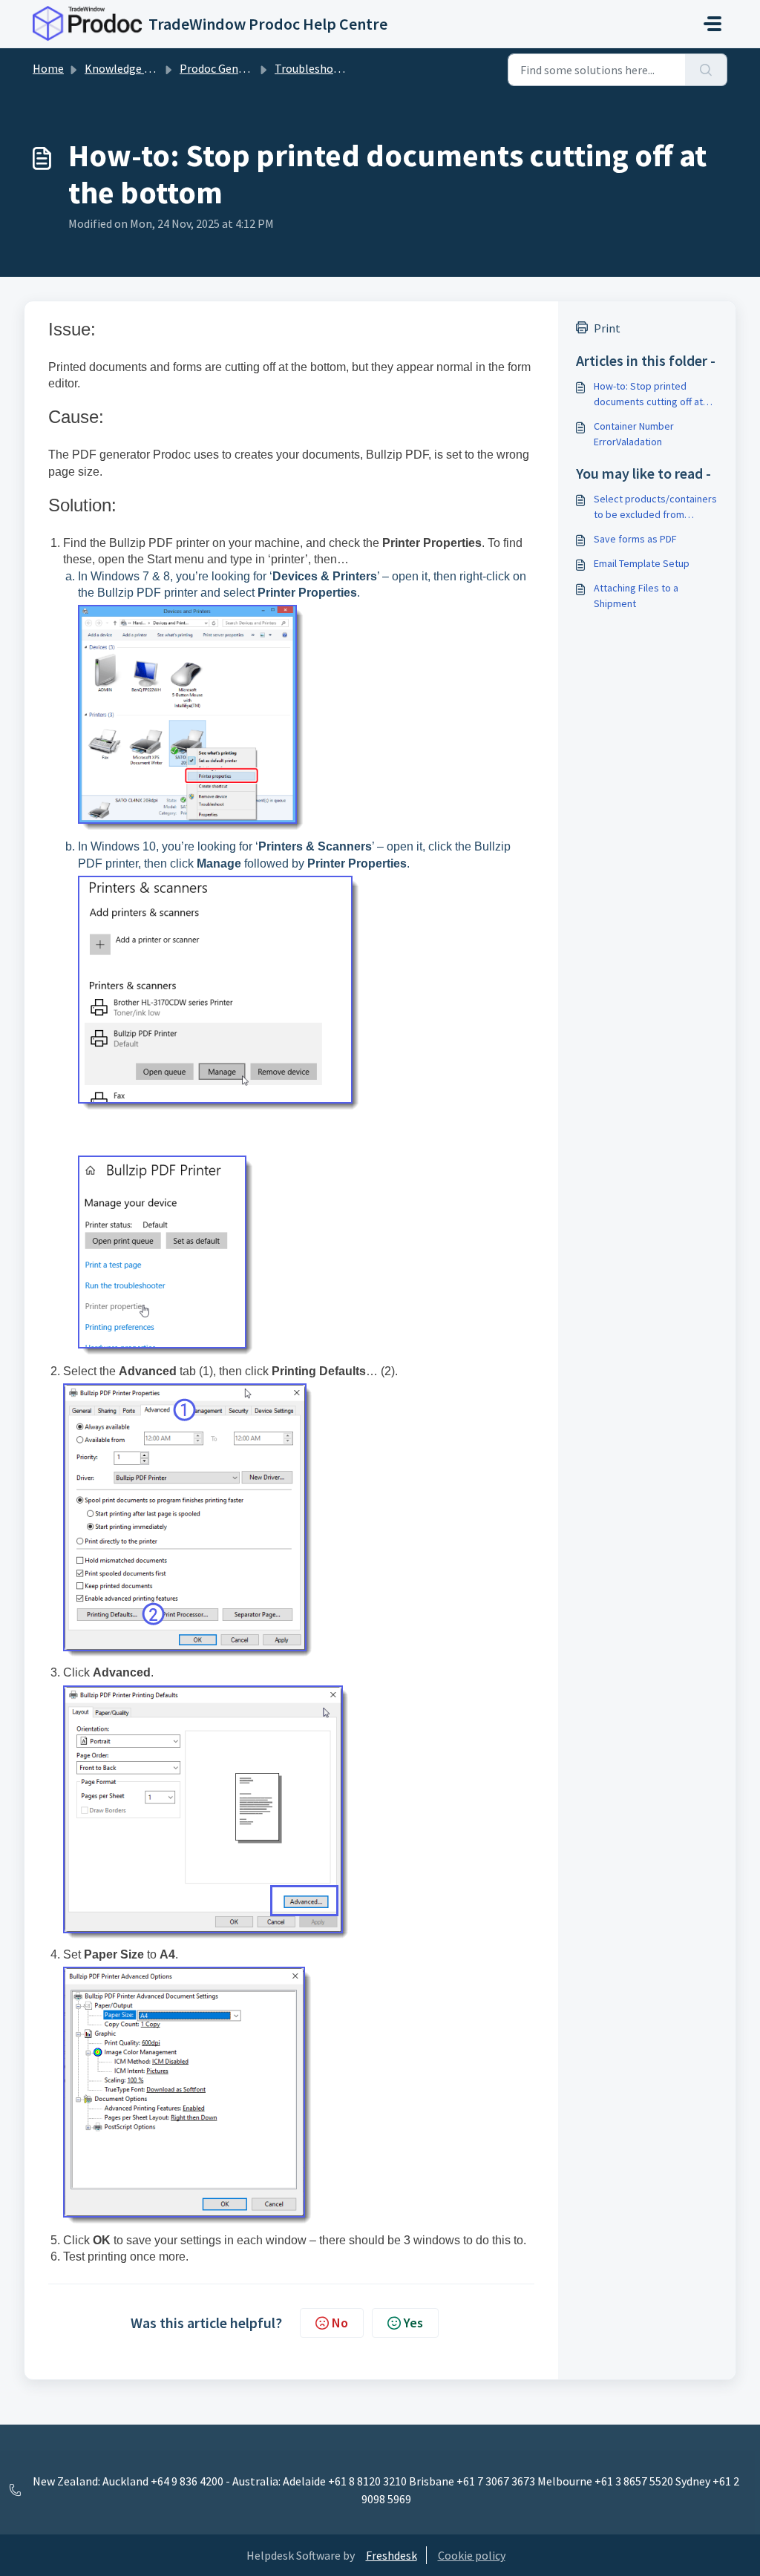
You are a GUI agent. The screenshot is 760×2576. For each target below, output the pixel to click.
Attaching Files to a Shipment (636, 596)
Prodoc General (219, 68)
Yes (413, 2323)
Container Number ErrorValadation (634, 434)
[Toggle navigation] (712, 24)
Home (48, 68)
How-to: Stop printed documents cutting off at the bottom (648, 394)
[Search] (706, 70)
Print (607, 328)
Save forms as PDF (635, 539)
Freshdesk (392, 2555)
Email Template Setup (642, 563)
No (340, 2323)
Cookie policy (472, 2555)
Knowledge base (126, 68)
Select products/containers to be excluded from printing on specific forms (655, 507)
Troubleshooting (318, 68)
